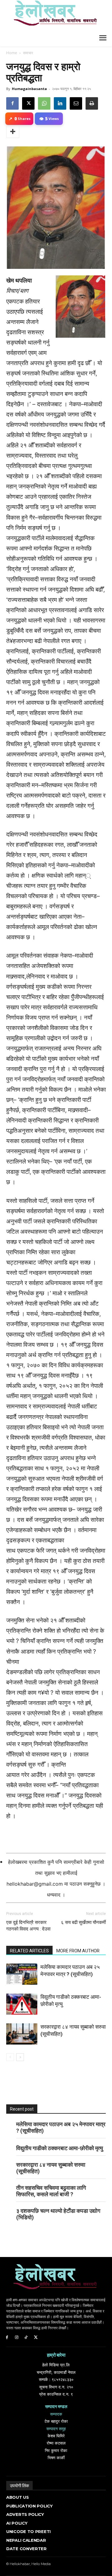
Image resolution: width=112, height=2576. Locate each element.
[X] (28, 103)
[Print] (92, 103)
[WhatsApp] (44, 103)
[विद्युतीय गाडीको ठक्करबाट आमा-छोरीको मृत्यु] (22, 2004)
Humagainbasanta (29, 89)
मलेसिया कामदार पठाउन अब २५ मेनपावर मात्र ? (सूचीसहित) (61, 2127)
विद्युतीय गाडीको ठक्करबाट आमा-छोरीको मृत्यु (60, 2148)
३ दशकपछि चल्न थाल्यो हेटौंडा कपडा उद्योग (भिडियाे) (58, 2214)
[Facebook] (12, 103)
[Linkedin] (60, 103)
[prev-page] (10, 2057)
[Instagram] (17, 2338)
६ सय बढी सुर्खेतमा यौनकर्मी (83, 1922)
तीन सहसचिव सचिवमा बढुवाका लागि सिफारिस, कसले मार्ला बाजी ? (51, 2191)
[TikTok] (26, 2338)
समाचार (28, 53)
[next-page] (20, 2057)
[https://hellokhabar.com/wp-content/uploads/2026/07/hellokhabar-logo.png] (53, 16)
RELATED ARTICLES (29, 1951)
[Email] (76, 103)
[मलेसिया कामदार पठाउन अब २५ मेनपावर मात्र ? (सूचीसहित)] (22, 1974)
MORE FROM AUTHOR (78, 1951)
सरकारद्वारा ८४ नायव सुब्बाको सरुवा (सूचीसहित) (51, 2168)
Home (12, 53)
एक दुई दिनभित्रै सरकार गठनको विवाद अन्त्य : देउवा (28, 1926)
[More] (13, 132)
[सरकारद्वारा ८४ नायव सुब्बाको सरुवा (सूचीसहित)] (22, 2034)
